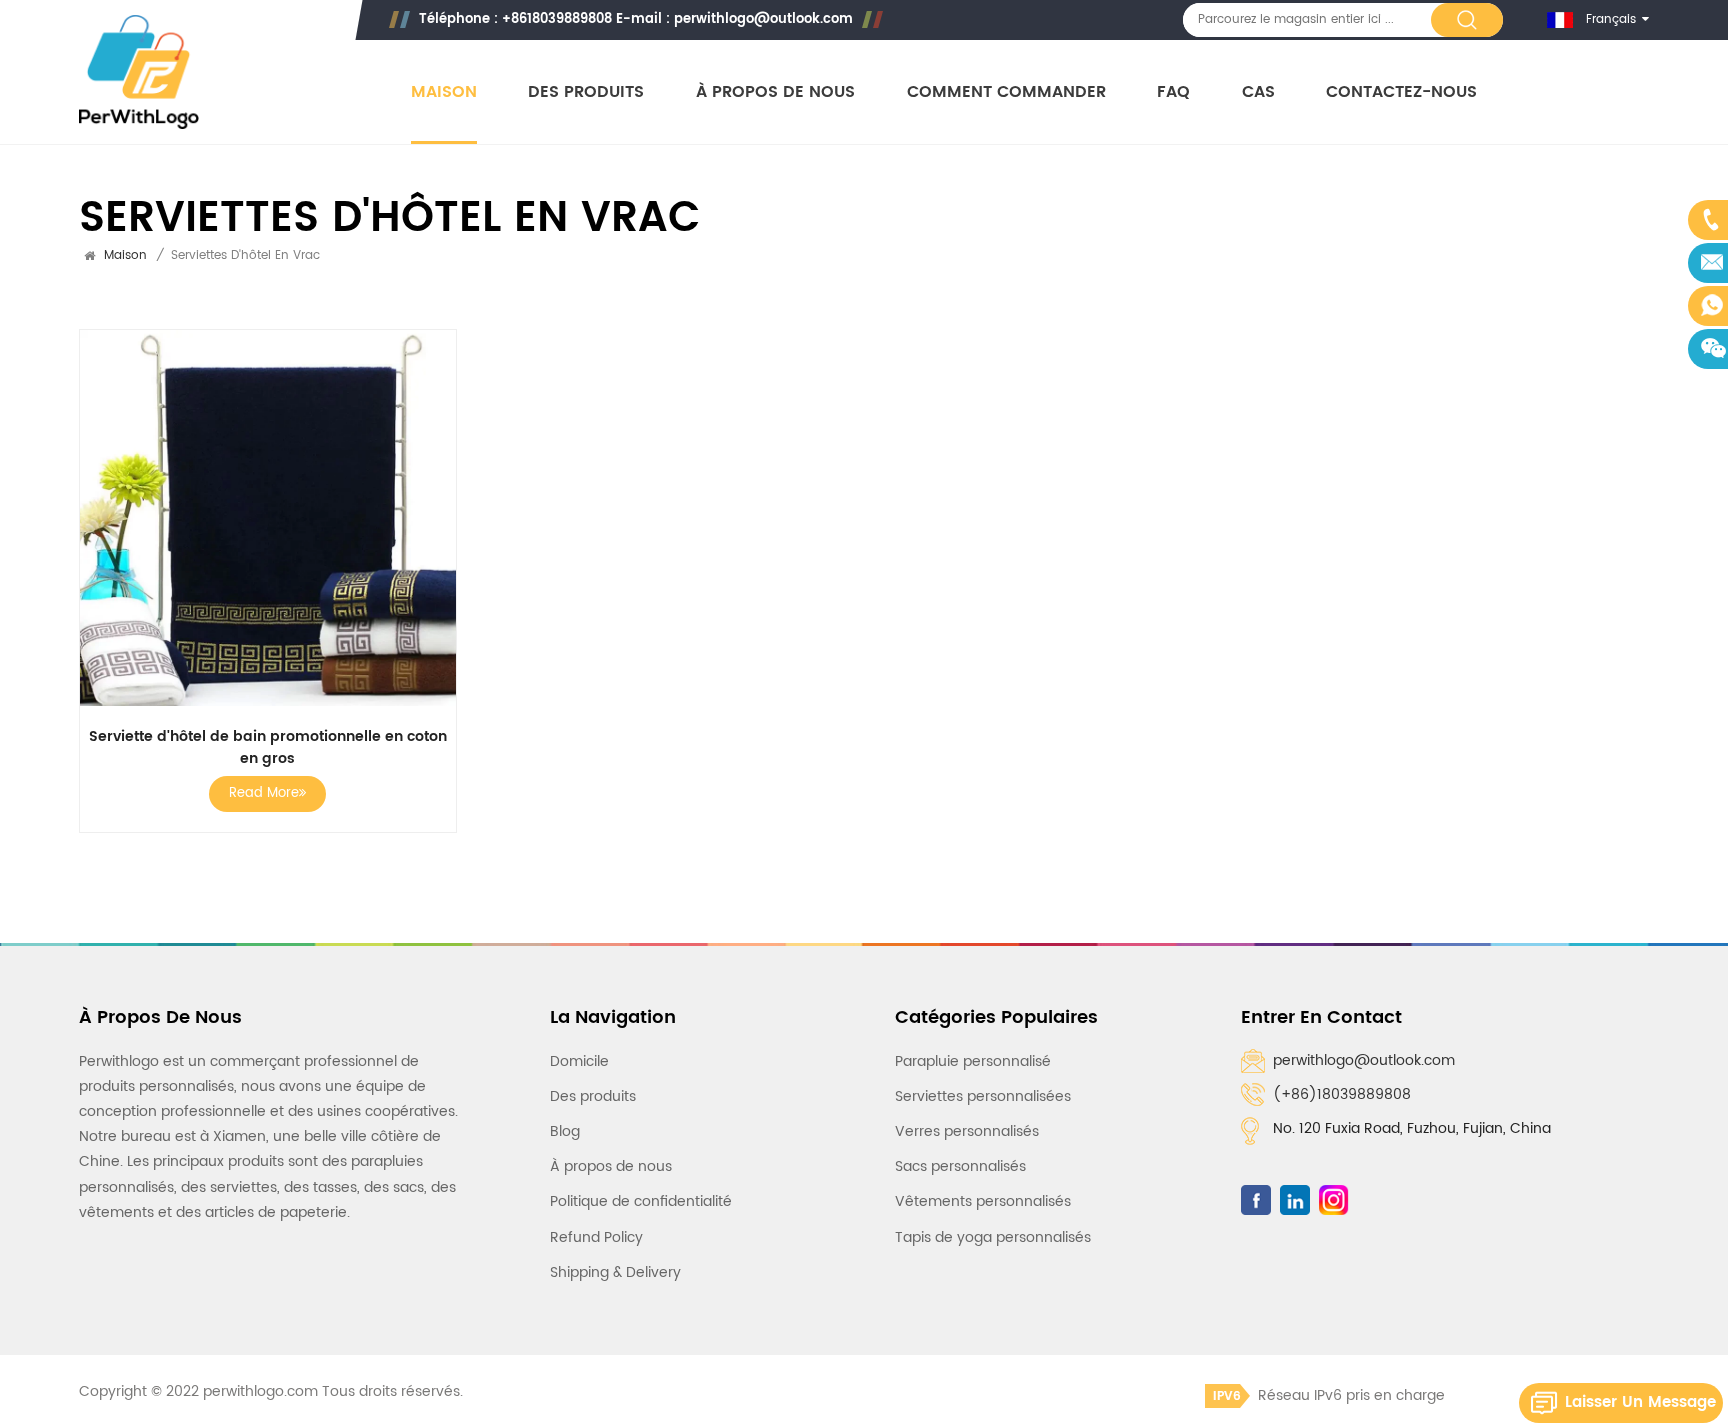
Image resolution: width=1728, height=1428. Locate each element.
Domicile (579, 1061)
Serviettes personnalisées (983, 1096)
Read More (264, 793)
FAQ (1173, 92)
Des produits (586, 92)
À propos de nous (775, 92)
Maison (444, 92)
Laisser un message (1640, 1402)
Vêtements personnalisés (983, 1201)
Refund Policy (596, 1237)
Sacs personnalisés (960, 1166)
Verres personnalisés (967, 1131)
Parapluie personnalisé (973, 1061)
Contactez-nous (1401, 92)
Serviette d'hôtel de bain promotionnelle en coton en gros (268, 748)
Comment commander (1006, 92)
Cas (1258, 92)
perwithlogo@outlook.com (763, 19)
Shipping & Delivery (615, 1272)
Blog (565, 1131)
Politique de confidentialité (641, 1201)
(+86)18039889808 (1342, 1094)
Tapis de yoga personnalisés (993, 1237)
